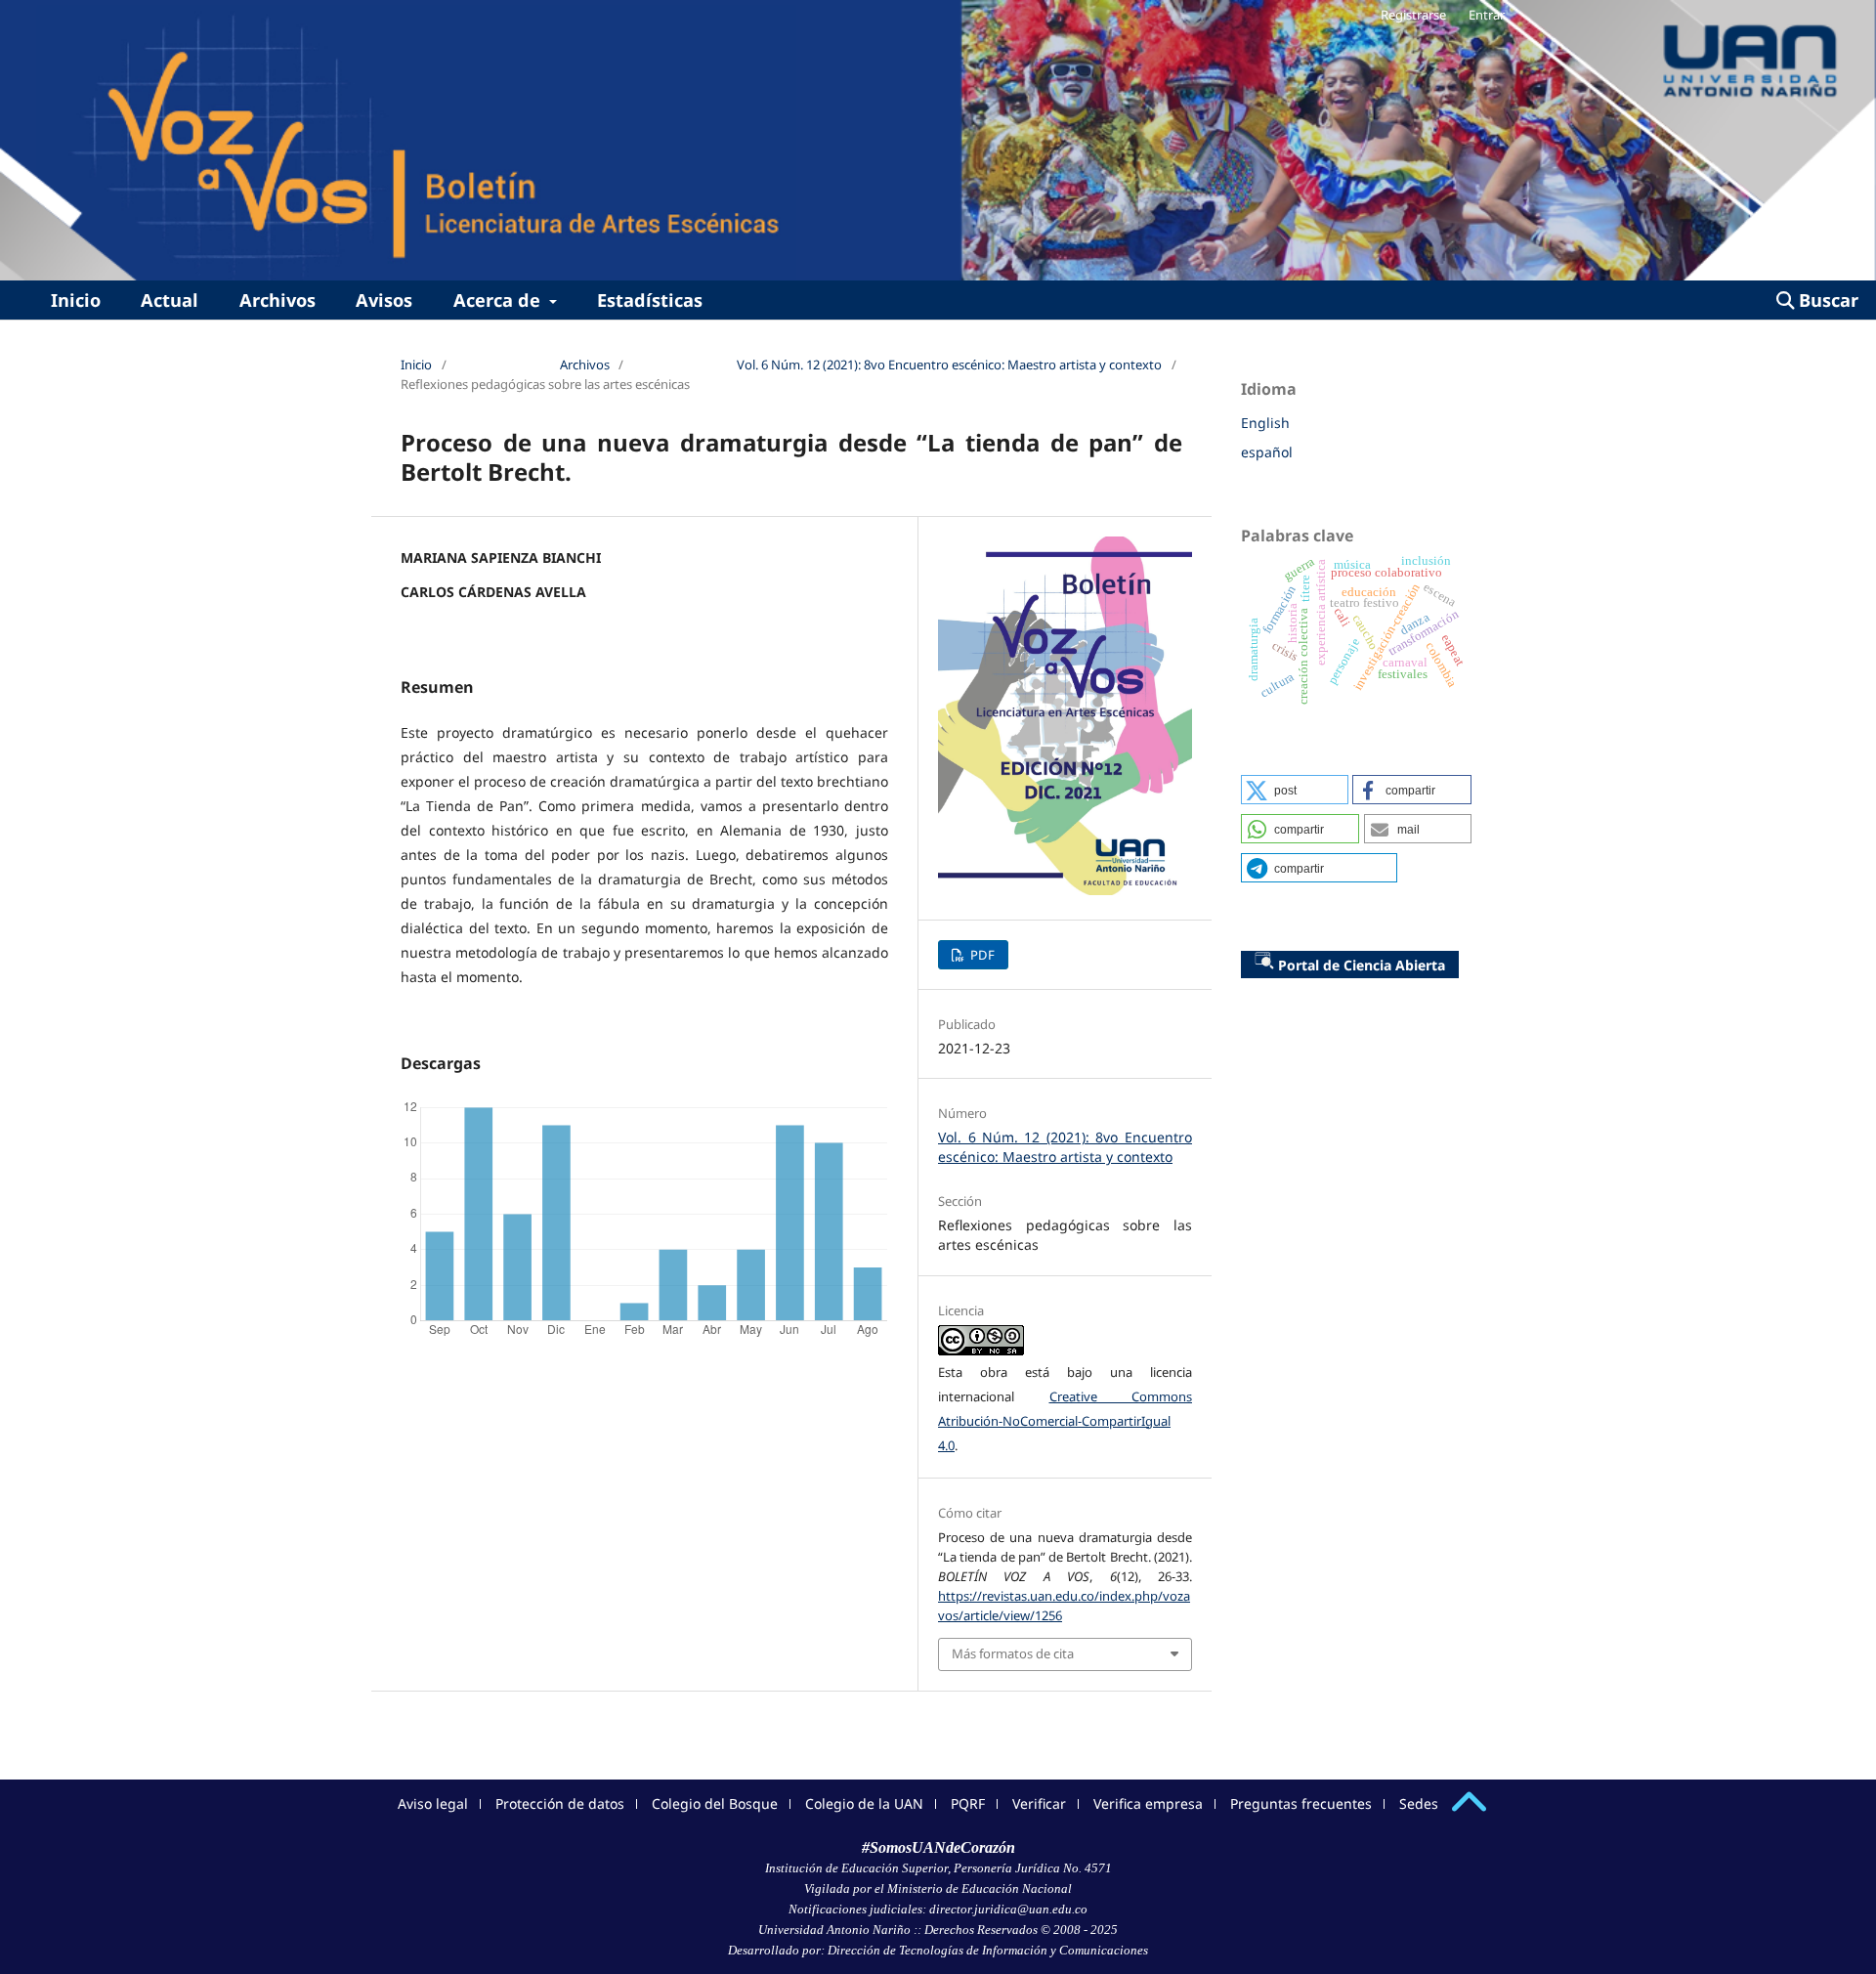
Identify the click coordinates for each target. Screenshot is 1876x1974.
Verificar (1039, 1803)
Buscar (1826, 300)
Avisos (384, 300)
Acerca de (499, 300)
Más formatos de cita (1013, 1653)
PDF (981, 955)
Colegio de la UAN (864, 1803)
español (1267, 452)
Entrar (1487, 15)
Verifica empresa (1148, 1803)
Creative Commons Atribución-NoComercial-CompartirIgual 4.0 (1065, 1421)
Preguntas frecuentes (1301, 1803)
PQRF (968, 1803)
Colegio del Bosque (715, 1803)
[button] (1295, 790)
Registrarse (1413, 15)
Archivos (277, 300)
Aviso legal (433, 1803)
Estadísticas (650, 300)
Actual (170, 300)
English (1265, 423)
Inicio (76, 300)
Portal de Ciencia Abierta (1362, 965)
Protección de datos (560, 1803)
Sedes (1419, 1803)
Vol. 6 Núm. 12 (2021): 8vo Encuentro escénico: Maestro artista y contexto (949, 365)
